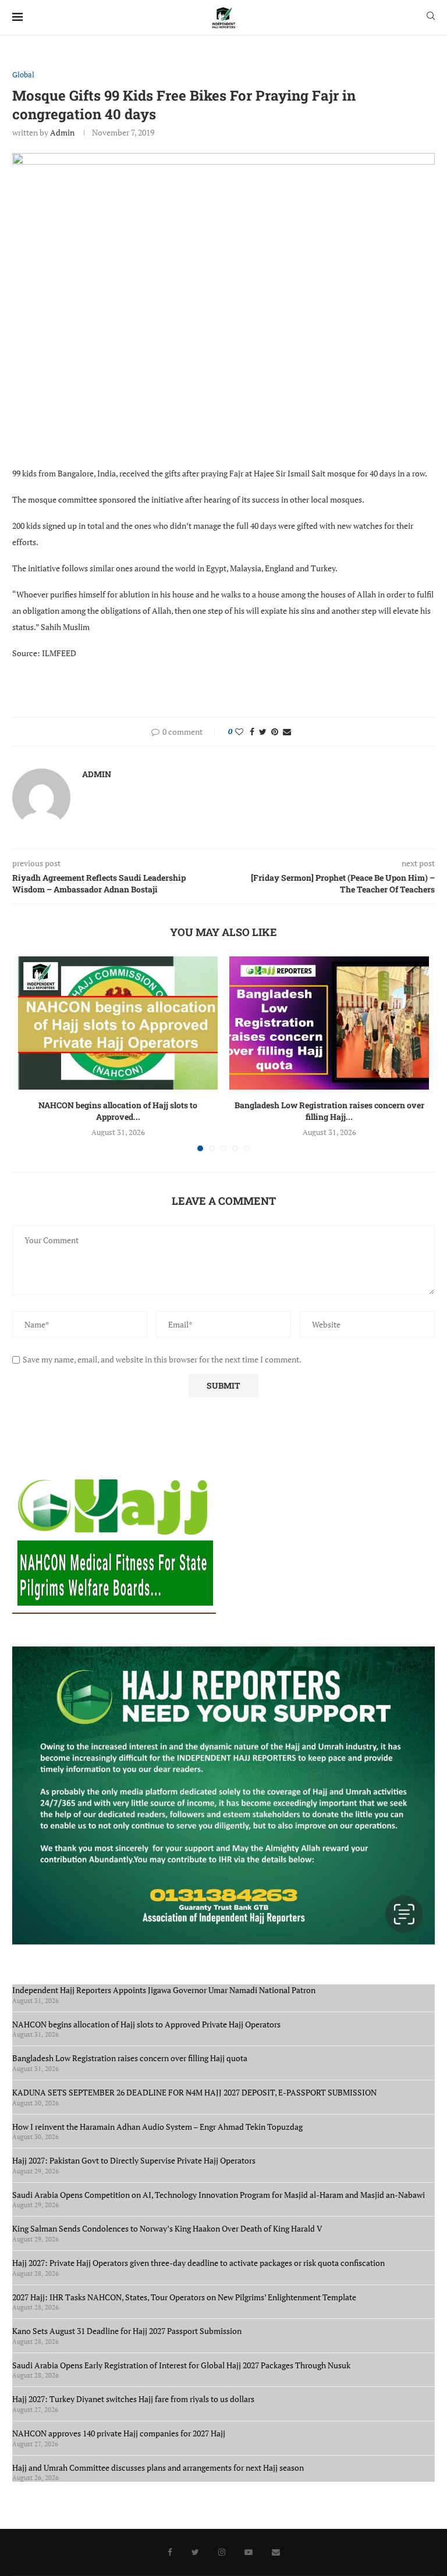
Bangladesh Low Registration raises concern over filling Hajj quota (132, 2058)
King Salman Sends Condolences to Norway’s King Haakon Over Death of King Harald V (167, 2228)
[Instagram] (222, 2552)
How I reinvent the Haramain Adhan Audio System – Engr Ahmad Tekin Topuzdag (157, 2127)
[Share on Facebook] (252, 732)
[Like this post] (239, 732)
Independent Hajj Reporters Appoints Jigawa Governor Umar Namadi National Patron (164, 1990)
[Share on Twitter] (263, 732)
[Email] (276, 2552)
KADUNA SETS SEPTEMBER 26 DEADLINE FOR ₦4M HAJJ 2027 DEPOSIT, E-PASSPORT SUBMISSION (194, 2092)
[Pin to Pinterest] (275, 732)
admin (62, 132)
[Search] (431, 17)
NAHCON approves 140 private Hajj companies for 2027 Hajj (119, 2433)
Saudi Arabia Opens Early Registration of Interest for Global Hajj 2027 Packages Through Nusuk (181, 2365)
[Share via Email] (287, 732)
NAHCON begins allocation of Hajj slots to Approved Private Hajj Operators (146, 2024)
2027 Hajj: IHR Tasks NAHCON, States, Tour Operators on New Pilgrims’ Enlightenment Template (184, 2297)
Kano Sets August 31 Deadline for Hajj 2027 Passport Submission (127, 2331)
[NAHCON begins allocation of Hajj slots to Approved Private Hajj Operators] (118, 1023)
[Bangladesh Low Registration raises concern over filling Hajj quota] (329, 1023)
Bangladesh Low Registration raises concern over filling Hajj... (329, 1111)
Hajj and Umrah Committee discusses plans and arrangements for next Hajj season (158, 2468)
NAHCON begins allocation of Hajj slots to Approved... (118, 1111)
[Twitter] (195, 2552)
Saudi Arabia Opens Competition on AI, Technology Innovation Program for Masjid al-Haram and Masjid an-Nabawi (219, 2195)
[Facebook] (170, 2552)
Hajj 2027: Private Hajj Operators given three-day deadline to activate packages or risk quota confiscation (200, 2263)
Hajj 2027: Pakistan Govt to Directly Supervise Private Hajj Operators (136, 2160)
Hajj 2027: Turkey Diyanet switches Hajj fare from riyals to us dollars (135, 2399)
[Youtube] (249, 2552)
